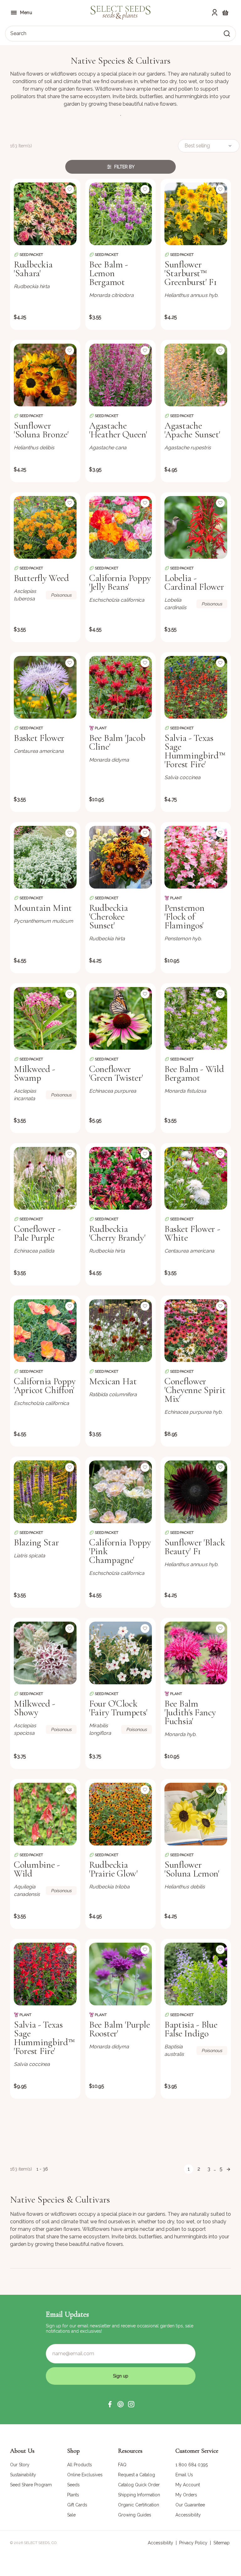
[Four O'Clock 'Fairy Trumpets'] (120, 1653)
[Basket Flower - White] (196, 1178)
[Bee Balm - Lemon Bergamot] (120, 214)
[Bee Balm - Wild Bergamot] (196, 1018)
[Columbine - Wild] (45, 1814)
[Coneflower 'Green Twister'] (120, 1018)
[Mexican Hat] (120, 1331)
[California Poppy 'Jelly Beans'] (120, 527)
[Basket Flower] (45, 687)
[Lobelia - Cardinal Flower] (196, 527)
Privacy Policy (193, 2543)
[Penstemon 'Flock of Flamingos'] (196, 857)
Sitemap (222, 2543)
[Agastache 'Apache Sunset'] (196, 375)
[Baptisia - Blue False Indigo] (196, 1974)
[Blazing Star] (45, 1492)
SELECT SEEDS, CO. (41, 2543)
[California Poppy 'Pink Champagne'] (120, 1492)
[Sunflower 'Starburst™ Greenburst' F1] (196, 214)
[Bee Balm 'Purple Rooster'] (120, 1974)
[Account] (215, 13)
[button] (110, 2404)
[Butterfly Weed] (45, 527)
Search (18, 33)
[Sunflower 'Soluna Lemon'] (196, 1814)
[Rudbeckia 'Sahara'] (45, 214)
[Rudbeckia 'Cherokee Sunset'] (120, 857)
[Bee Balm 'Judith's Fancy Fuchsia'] (196, 1653)
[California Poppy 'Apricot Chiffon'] (45, 1331)
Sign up (121, 2376)
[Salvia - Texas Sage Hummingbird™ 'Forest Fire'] (196, 687)
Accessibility (161, 2543)
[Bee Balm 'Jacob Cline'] (120, 687)
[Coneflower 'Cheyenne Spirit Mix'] (196, 1331)
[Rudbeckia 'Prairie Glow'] (120, 1814)
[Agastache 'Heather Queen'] (120, 375)
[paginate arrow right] (228, 2169)
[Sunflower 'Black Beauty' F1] (196, 1492)
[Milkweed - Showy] (45, 1653)
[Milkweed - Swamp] (45, 1018)
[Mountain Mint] (45, 857)
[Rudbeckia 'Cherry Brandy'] (120, 1178)
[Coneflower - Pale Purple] (45, 1178)
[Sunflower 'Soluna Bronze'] (45, 375)
